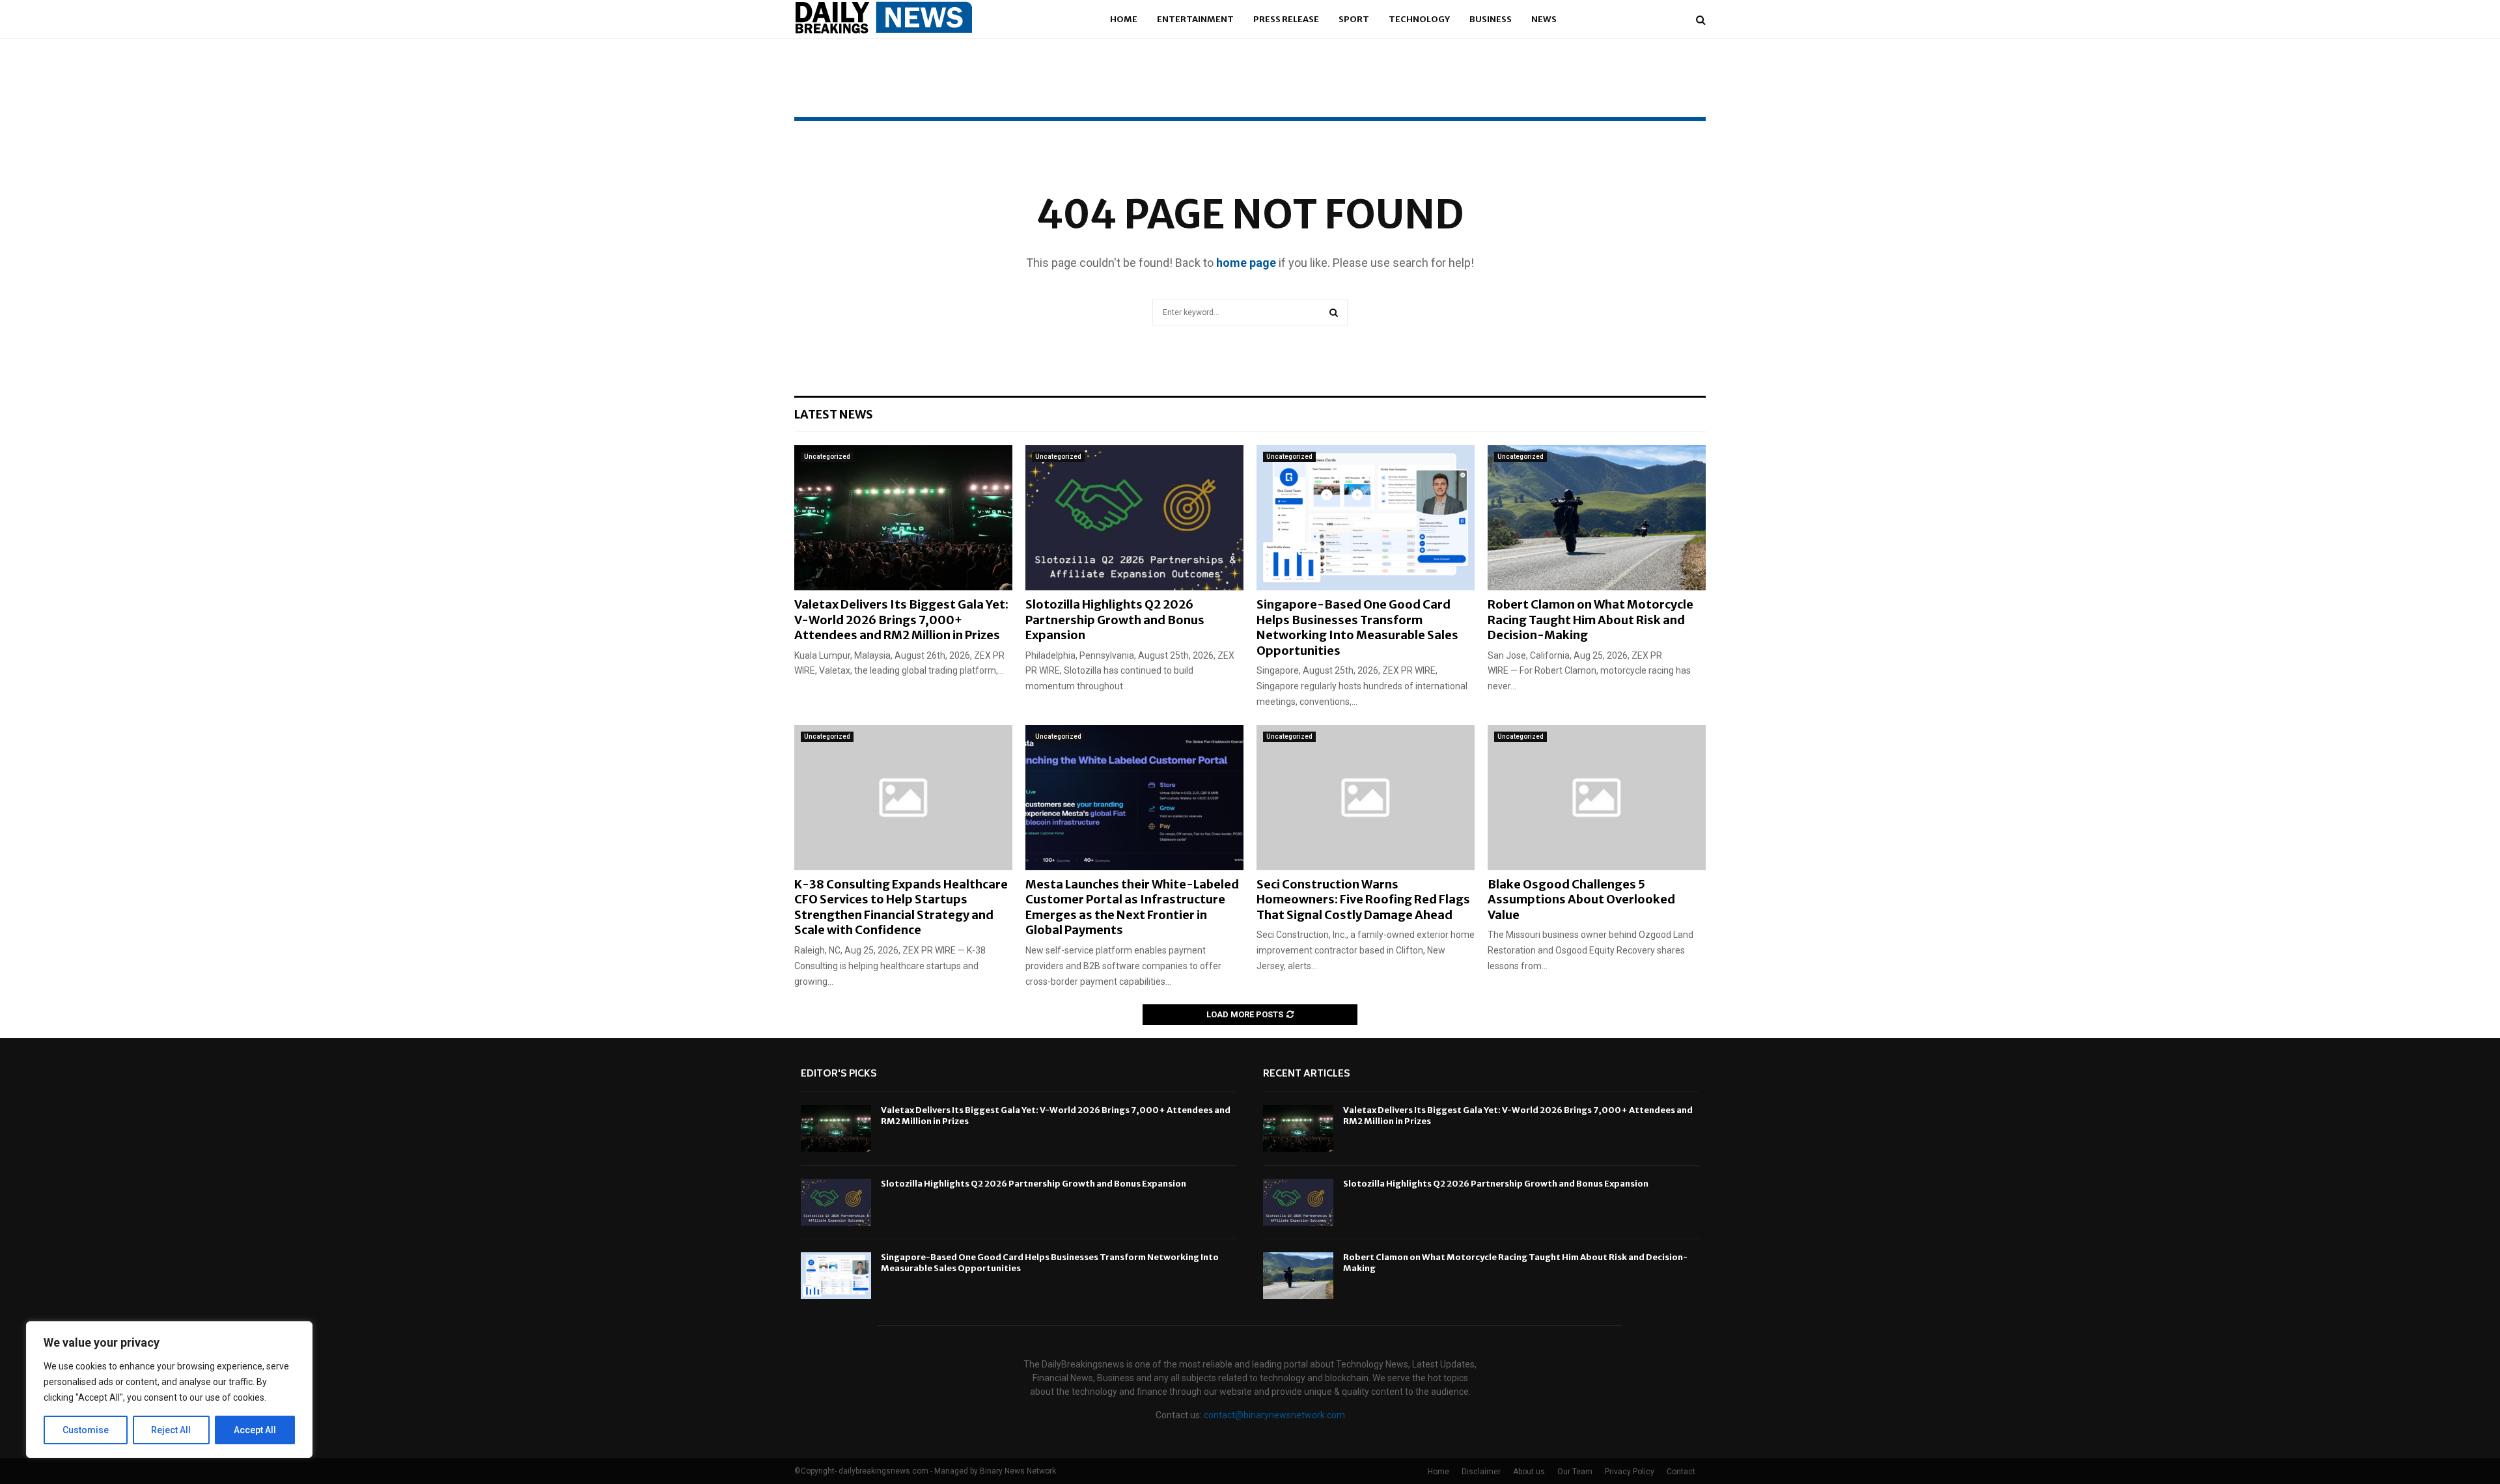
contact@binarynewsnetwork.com (1274, 1415)
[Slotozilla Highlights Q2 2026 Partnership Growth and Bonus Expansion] (1134, 518)
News (1544, 19)
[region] (169, 1390)
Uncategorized (827, 457)
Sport (1354, 19)
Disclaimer (1481, 1472)
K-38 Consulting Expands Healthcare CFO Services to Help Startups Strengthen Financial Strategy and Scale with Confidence (901, 907)
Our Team (1575, 1472)
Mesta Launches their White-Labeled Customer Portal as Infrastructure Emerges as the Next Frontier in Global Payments (1132, 907)
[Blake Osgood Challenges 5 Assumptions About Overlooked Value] (1597, 798)
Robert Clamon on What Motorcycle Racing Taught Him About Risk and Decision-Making (1590, 620)
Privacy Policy (1630, 1472)
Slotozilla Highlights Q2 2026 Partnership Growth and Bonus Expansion (1115, 620)
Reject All (171, 1430)
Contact (1681, 1472)
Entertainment (1195, 19)
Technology (1419, 19)
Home (1124, 19)
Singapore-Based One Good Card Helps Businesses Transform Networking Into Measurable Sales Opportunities (1357, 627)
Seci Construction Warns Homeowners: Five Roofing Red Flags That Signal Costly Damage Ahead (1363, 900)
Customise (86, 1430)
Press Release (1286, 19)
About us (1529, 1472)
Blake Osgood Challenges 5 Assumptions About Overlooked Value (1581, 900)
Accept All (255, 1430)
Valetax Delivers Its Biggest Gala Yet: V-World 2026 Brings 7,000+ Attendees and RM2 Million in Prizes (901, 620)
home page (1246, 263)
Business (1491, 19)
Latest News (834, 414)
